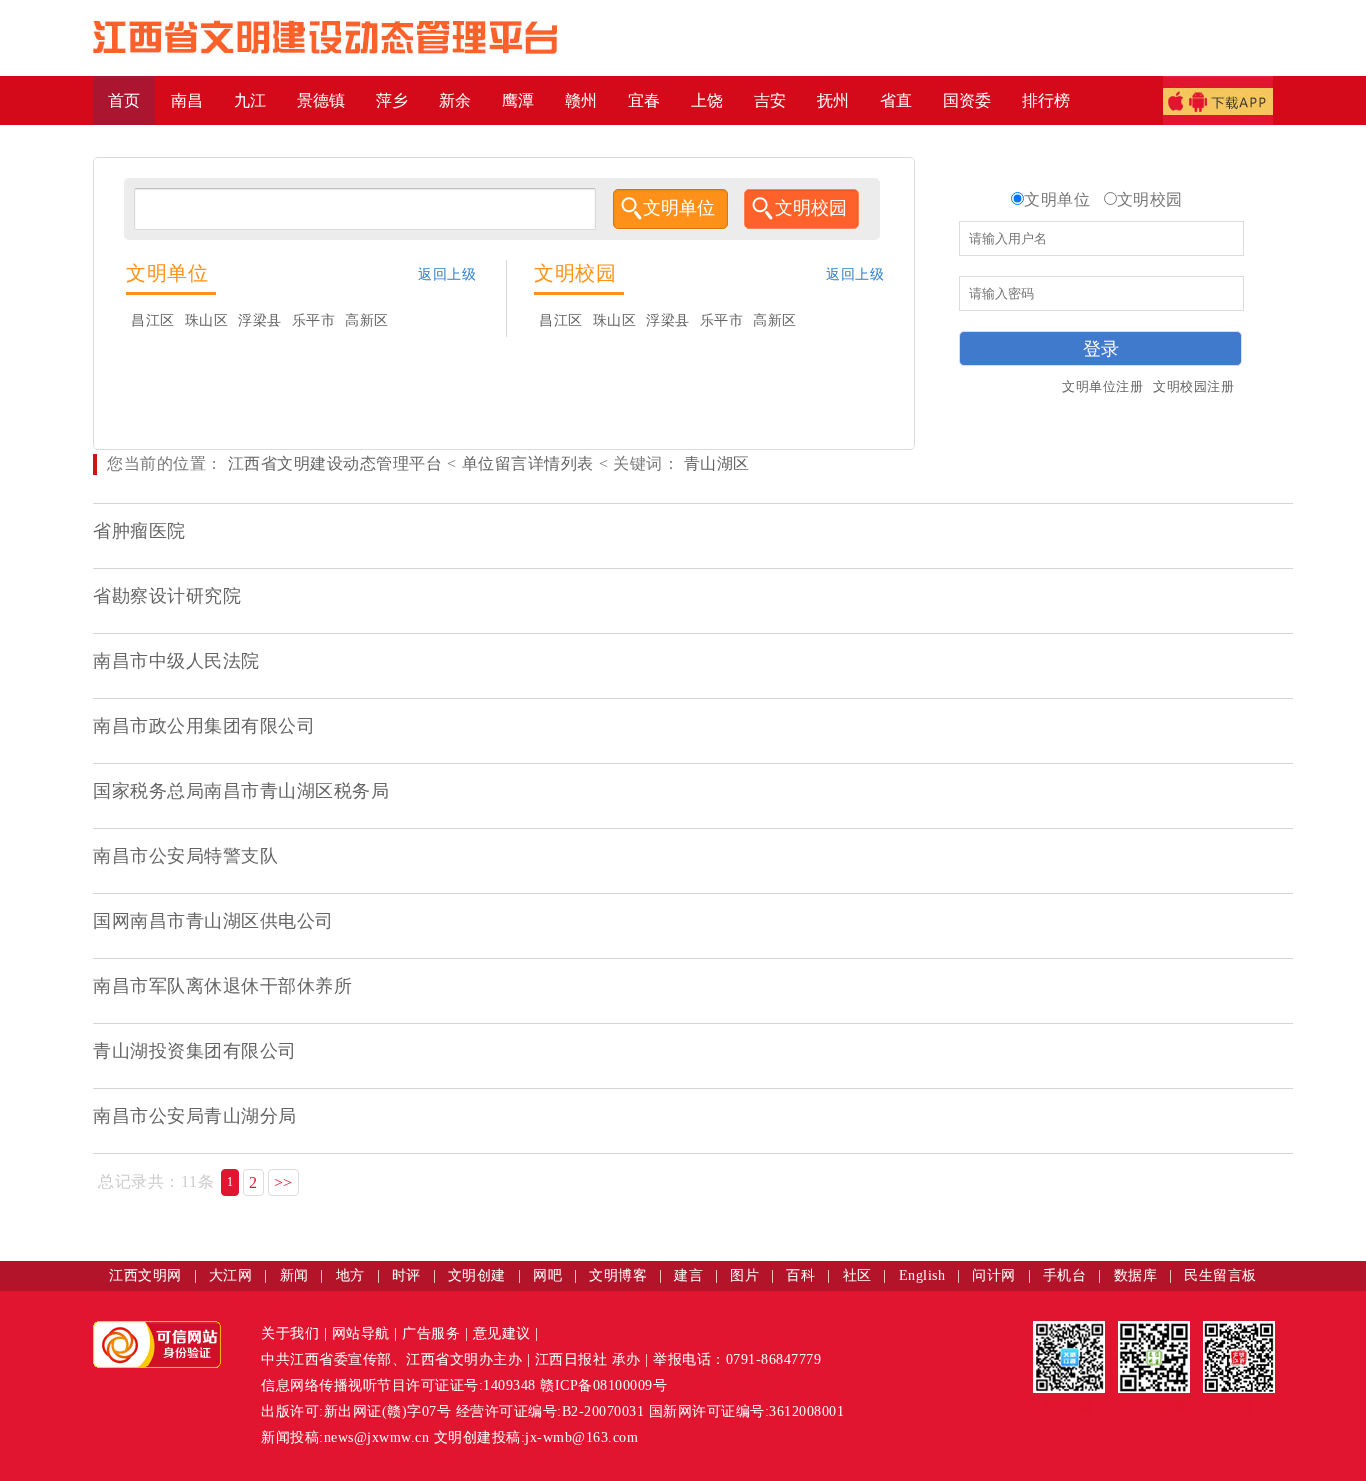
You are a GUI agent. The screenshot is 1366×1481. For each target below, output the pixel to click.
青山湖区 (714, 463)
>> (283, 1182)
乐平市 (314, 320)
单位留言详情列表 (528, 463)
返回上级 (447, 274)
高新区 (367, 320)
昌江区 (153, 320)
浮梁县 (260, 320)
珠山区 (207, 320)
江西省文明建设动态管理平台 (335, 463)
